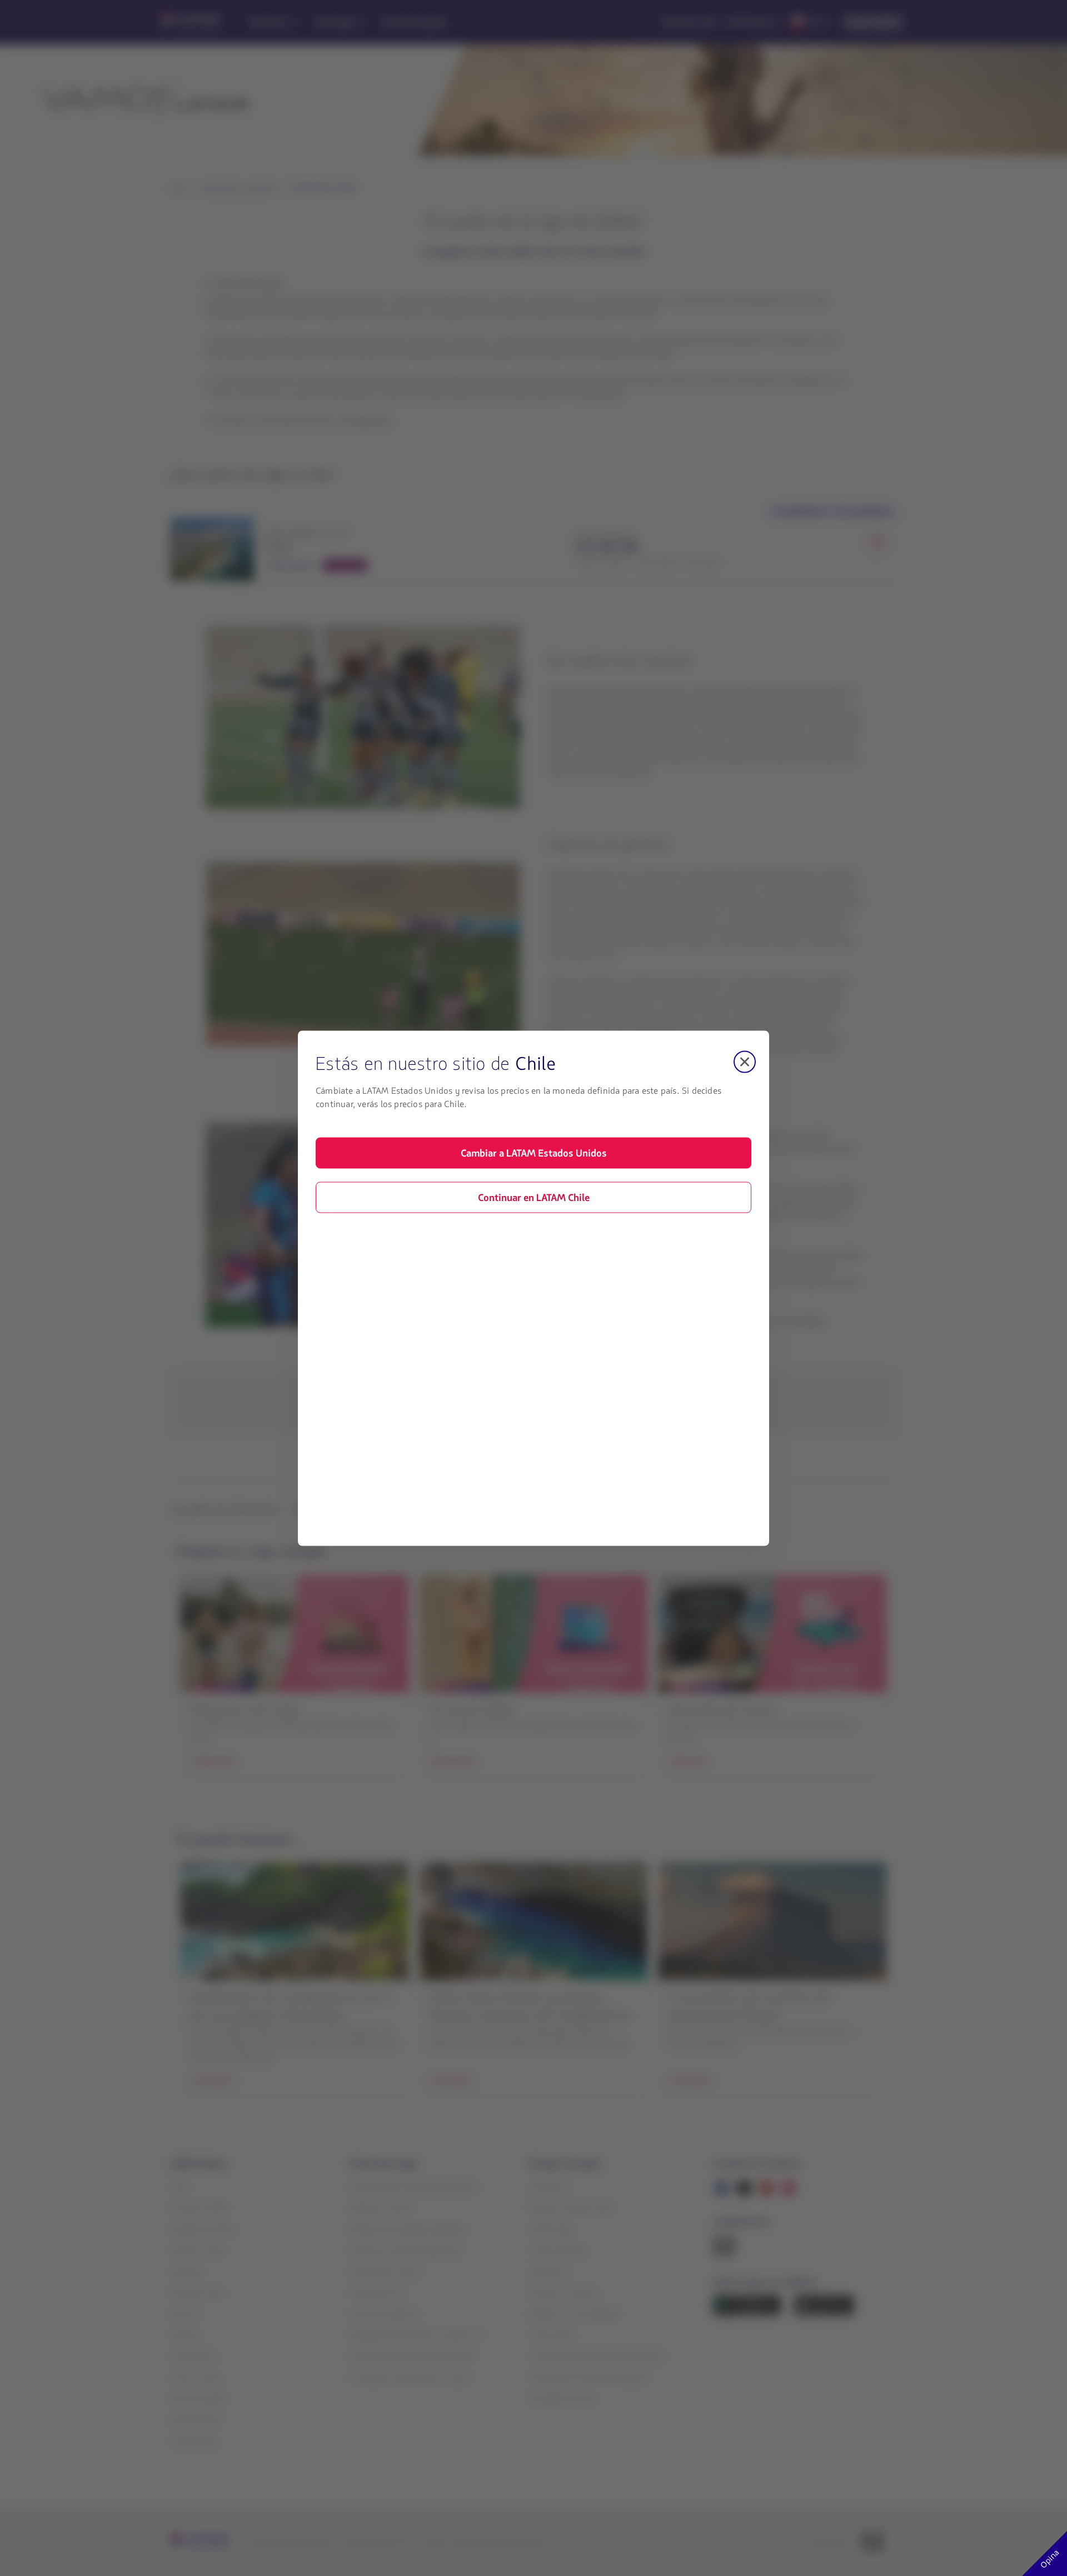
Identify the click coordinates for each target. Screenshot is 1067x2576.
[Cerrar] (745, 1062)
